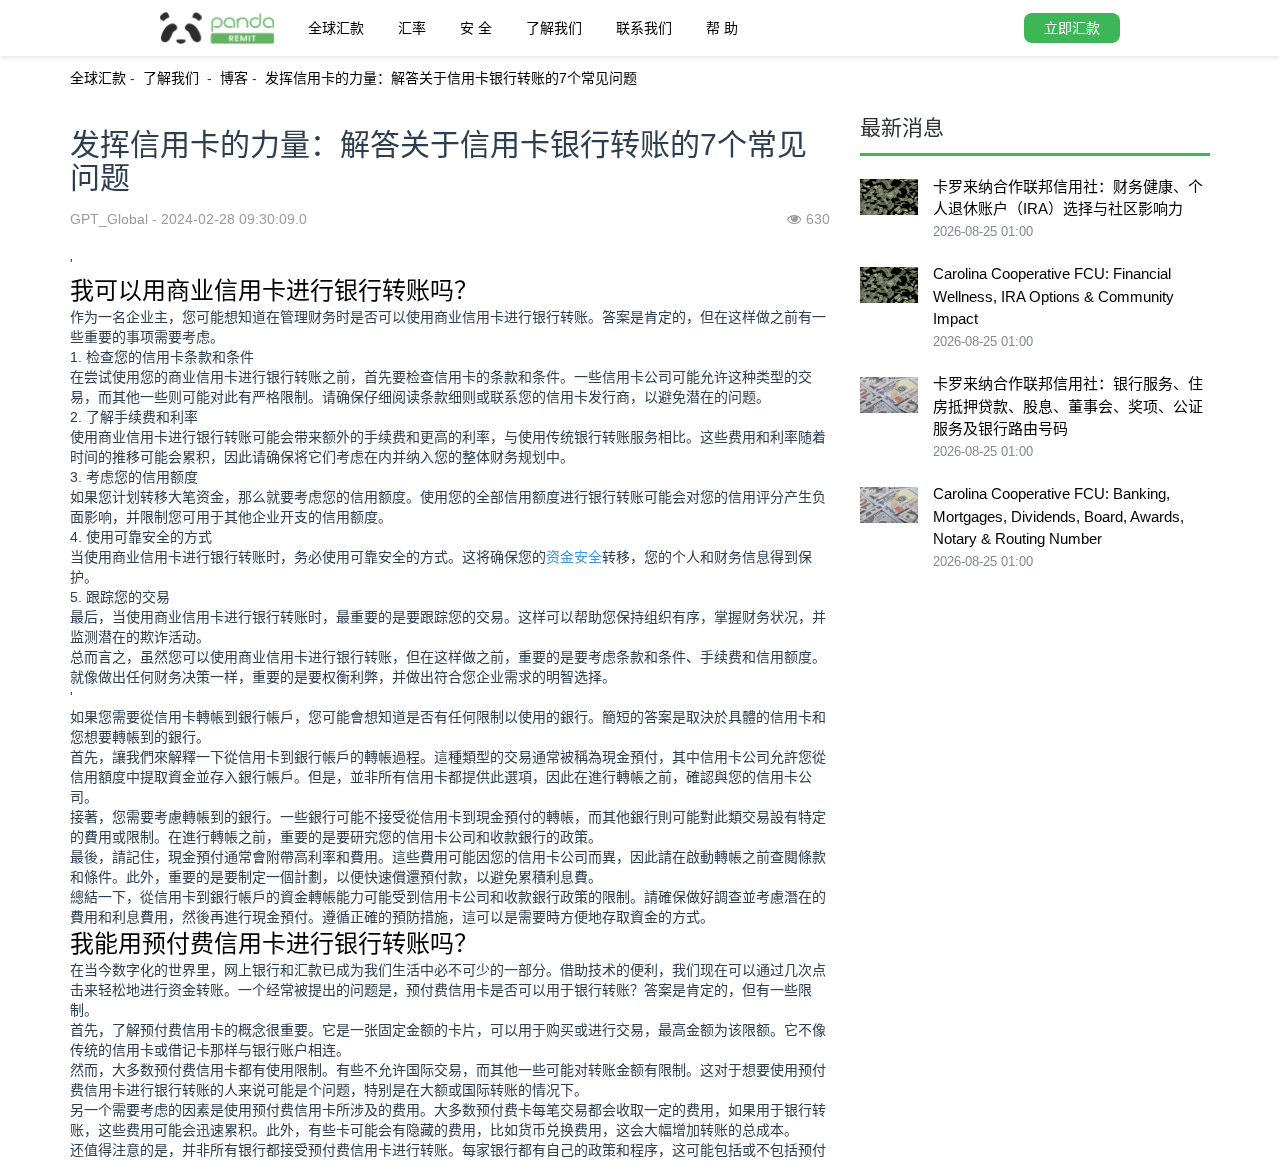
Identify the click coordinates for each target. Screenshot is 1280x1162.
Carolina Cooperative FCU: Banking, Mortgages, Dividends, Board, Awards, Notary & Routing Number (1058, 516)
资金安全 (574, 557)
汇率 (412, 28)
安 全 (476, 28)
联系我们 (644, 28)
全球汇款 (336, 28)
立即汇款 (1072, 28)
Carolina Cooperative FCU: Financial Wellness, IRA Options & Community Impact (1053, 296)
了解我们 (554, 28)
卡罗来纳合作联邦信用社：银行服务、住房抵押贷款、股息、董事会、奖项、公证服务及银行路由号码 (1068, 406)
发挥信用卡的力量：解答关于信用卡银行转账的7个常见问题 (451, 78)
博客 (234, 78)
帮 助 (722, 28)
